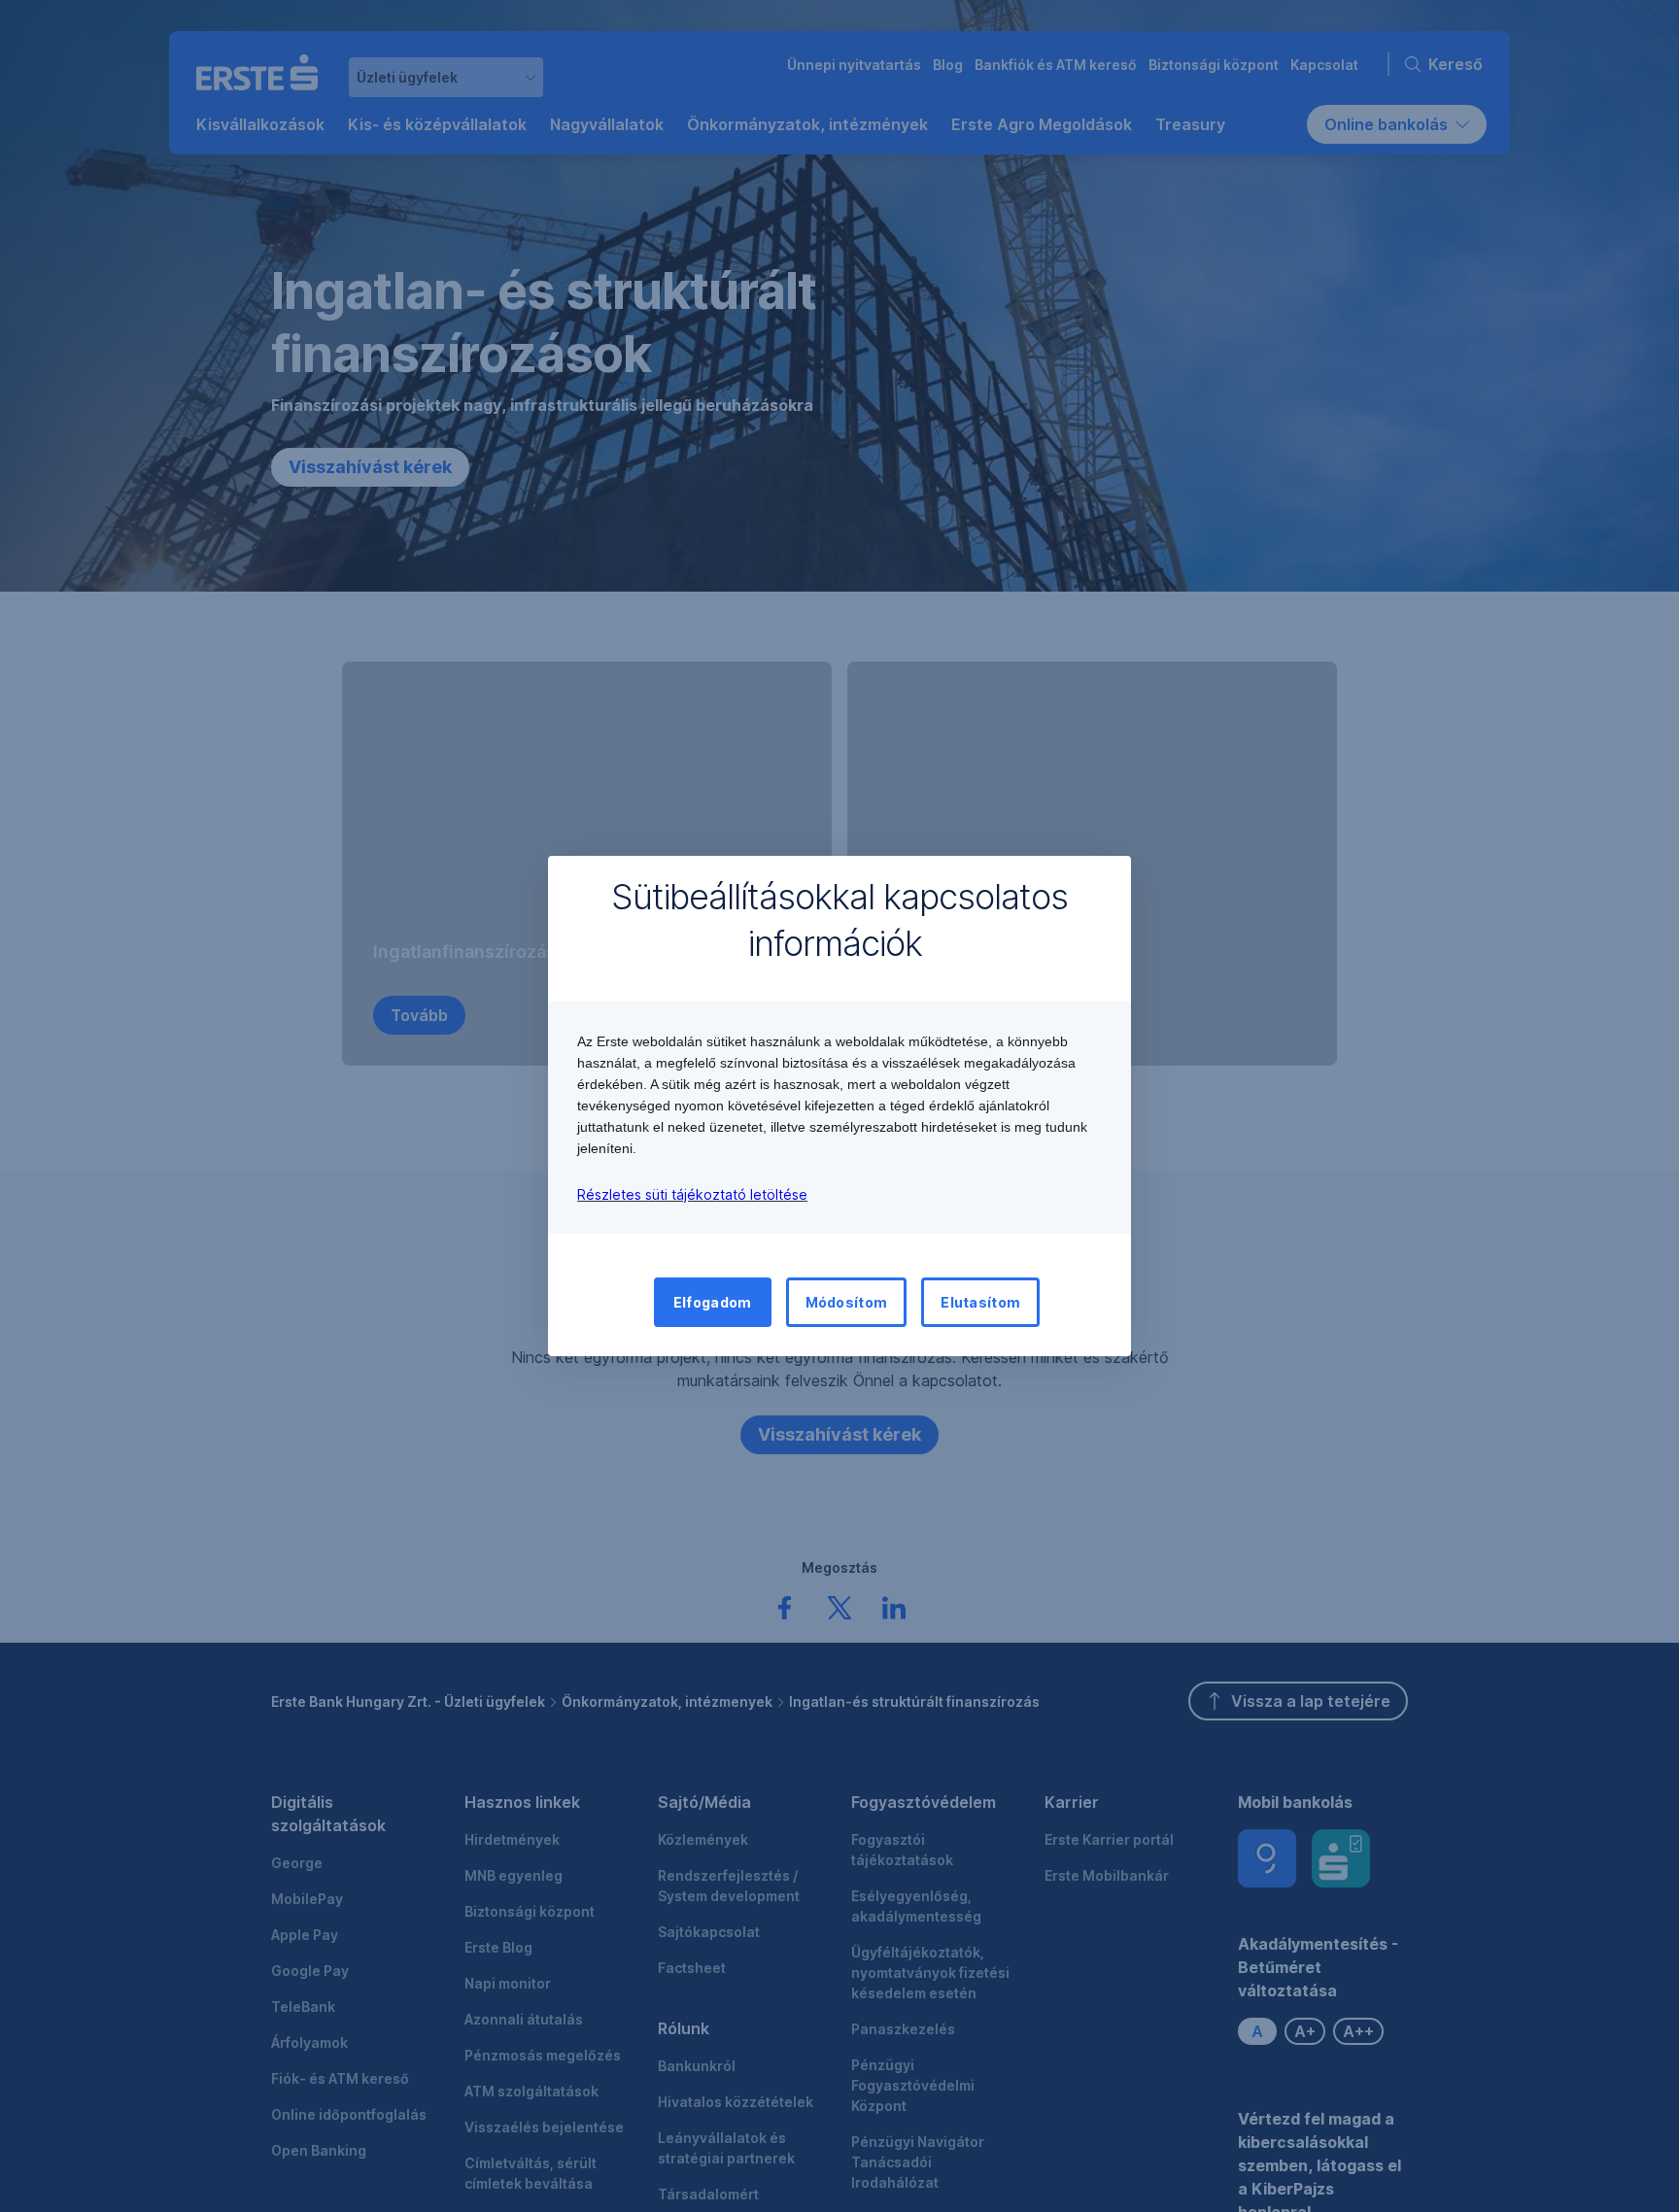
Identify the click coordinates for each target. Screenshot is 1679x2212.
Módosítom (847, 1302)
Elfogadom (713, 1302)
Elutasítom (980, 1302)
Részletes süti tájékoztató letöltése (692, 1194)
